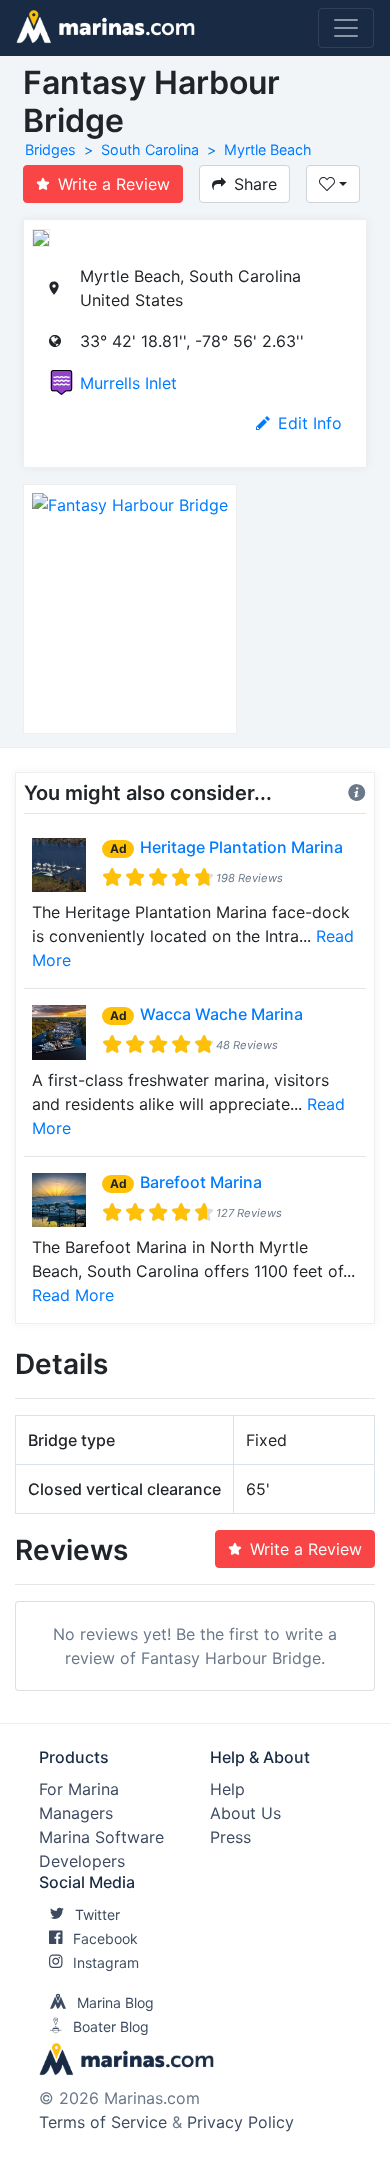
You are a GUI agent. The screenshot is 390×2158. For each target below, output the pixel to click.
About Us (245, 1813)
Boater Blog (111, 2026)
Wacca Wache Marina (221, 1014)
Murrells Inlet (128, 383)
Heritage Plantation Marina (241, 847)
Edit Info (310, 423)
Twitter (97, 1914)
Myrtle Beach (268, 149)
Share (255, 184)
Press (230, 1837)
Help (227, 1789)
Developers (82, 1861)
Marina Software (101, 1837)
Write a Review (114, 184)
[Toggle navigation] (346, 28)
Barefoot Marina (201, 1182)
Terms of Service (103, 2122)
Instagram (106, 1962)
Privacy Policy (240, 2122)
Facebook (105, 1938)
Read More (73, 1295)
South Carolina (150, 149)
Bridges (50, 149)
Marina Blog (115, 2002)
